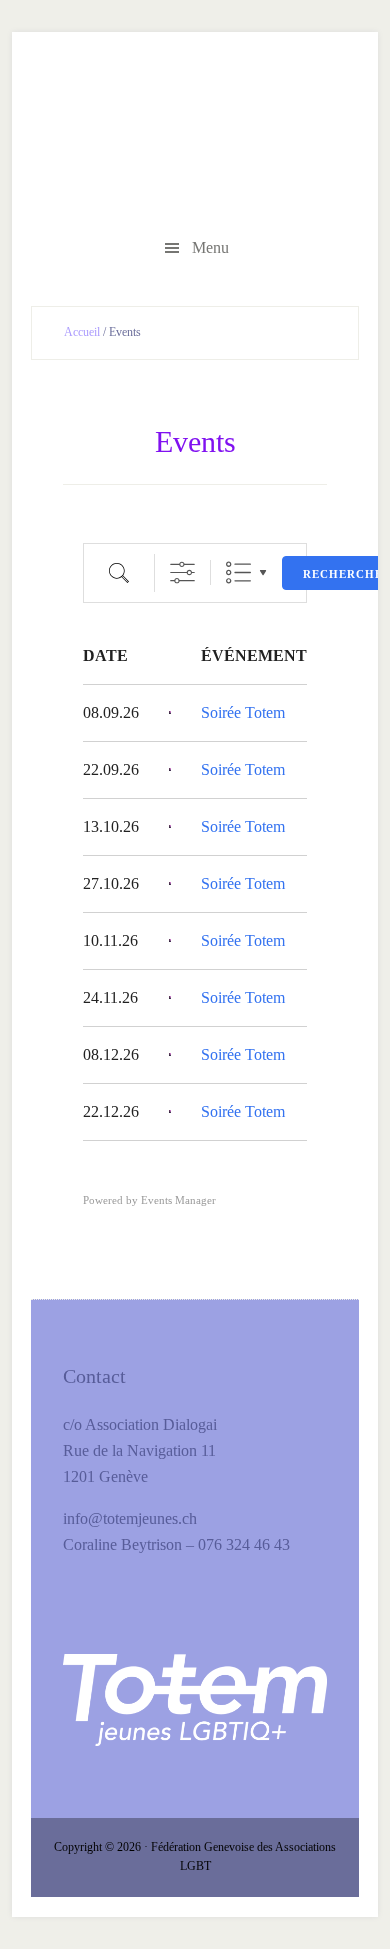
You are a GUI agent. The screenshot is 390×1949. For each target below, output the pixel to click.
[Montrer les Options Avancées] (182, 572)
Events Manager (178, 1200)
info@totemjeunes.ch (130, 1518)
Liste (238, 572)
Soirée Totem (243, 712)
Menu (210, 247)
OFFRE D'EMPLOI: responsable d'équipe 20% (195, 137)
